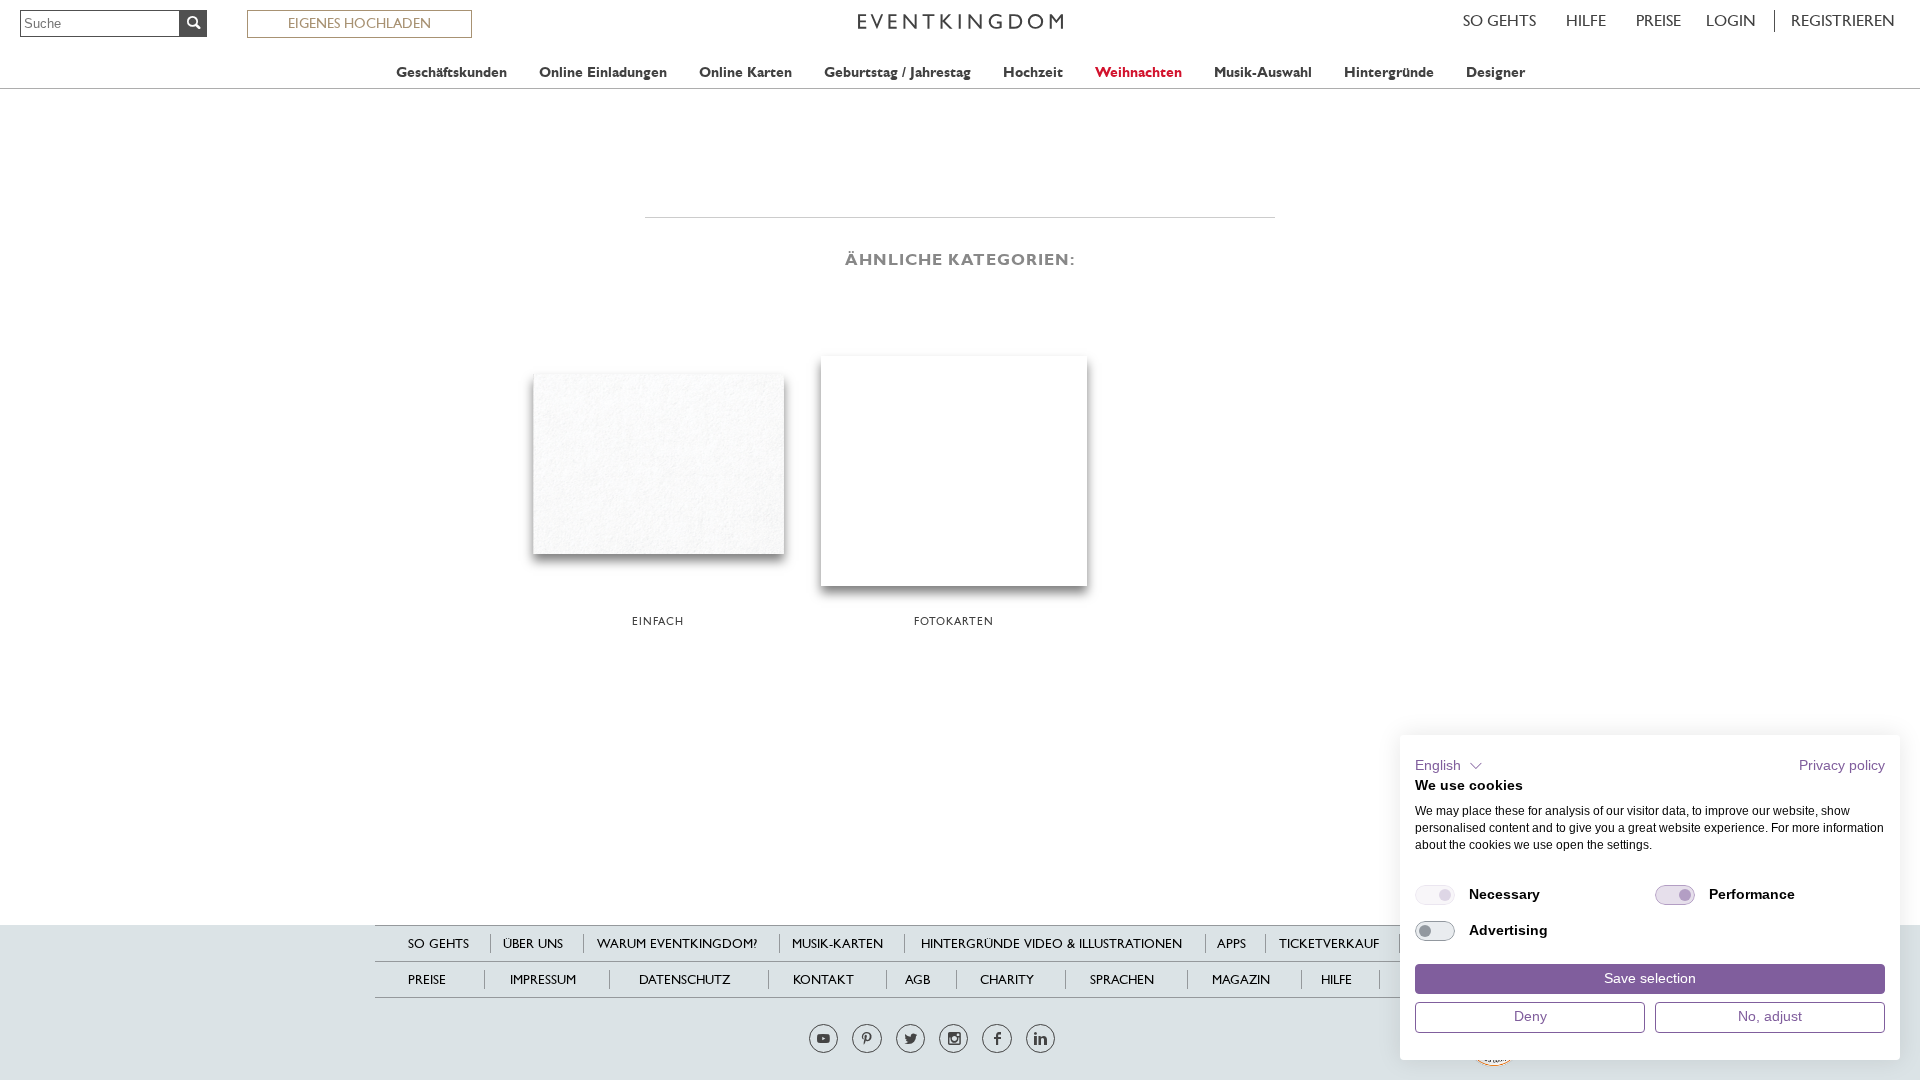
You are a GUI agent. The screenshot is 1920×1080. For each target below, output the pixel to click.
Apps (1231, 943)
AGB (917, 979)
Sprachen (1122, 979)
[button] (1449, 766)
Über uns (533, 943)
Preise (1658, 20)
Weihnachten (1138, 72)
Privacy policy (1842, 765)
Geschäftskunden (451, 72)
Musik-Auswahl (1263, 72)
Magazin (1241, 979)
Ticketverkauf (1329, 943)
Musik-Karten (837, 943)
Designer (1495, 72)
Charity (1007, 979)
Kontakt (823, 979)
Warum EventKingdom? (677, 943)
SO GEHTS (1499, 20)
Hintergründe (1389, 72)
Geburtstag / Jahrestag (897, 72)
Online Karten (745, 72)
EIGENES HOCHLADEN (359, 23)
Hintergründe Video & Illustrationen (1051, 943)
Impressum (543, 979)
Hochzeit (1033, 72)
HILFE (1586, 20)
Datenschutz (684, 979)
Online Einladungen (603, 72)
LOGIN (1731, 20)
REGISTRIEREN (1843, 20)
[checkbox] (1435, 895)
